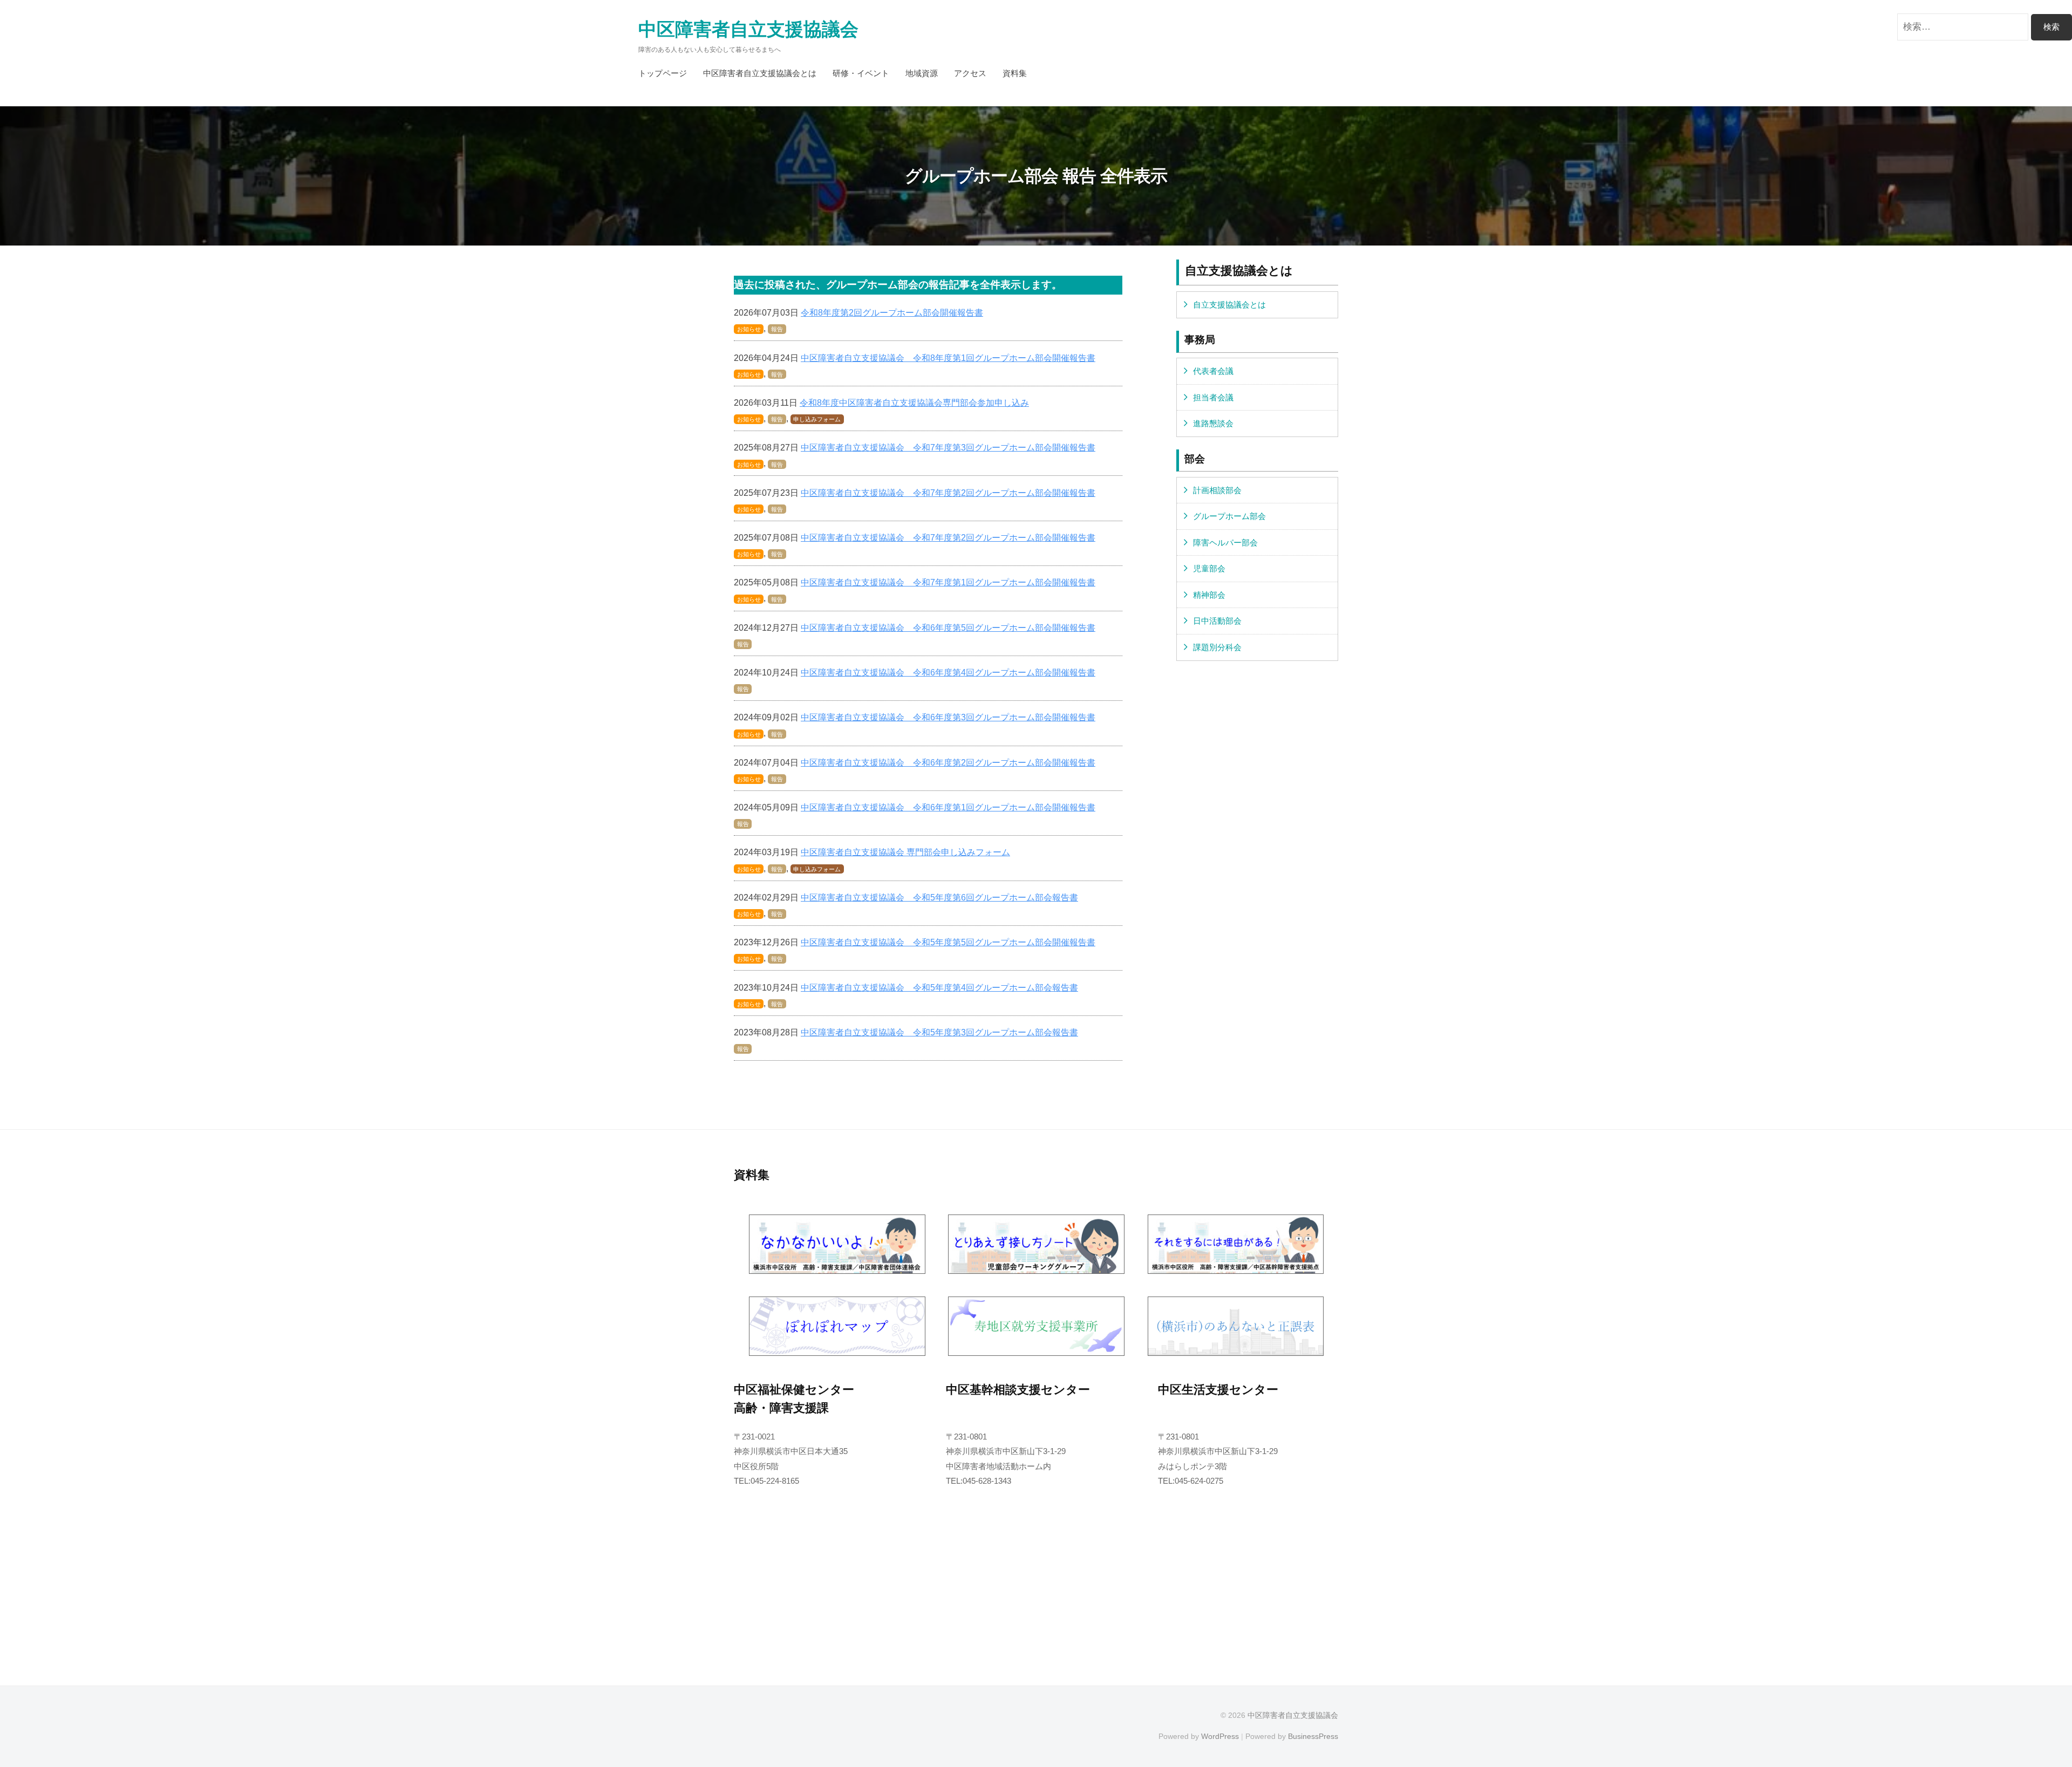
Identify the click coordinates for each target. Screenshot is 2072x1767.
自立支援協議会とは (1229, 305)
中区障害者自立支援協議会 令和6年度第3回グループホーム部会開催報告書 (948, 717)
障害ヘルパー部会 (1225, 543)
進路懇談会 (1213, 423)
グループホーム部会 (1229, 516)
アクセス (970, 73)
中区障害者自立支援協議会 (748, 29)
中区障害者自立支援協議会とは (760, 73)
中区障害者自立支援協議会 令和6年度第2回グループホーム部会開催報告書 (948, 762)
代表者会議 (1213, 371)
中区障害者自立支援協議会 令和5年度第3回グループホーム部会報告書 (939, 1032)
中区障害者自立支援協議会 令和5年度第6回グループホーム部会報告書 (939, 897)
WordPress (1220, 1736)
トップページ (663, 73)
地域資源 (922, 73)
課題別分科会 (1217, 647)
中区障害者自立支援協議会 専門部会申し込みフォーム (905, 852)
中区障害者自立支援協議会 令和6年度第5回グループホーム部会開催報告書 (948, 627)
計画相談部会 (1217, 490)
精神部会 (1209, 595)
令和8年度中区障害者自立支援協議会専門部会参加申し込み (914, 402)
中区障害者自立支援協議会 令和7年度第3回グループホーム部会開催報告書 (948, 447)
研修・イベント (861, 73)
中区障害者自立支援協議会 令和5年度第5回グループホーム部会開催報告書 (948, 942)
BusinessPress (1313, 1736)
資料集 (1015, 73)
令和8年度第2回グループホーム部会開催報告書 (892, 312)
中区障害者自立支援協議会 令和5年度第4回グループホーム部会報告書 (939, 987)
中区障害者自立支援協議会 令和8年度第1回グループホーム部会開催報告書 (948, 358)
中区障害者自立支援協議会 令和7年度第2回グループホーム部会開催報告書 (948, 493)
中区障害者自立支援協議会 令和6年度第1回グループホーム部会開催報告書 (948, 807)
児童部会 (1209, 568)
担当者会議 (1213, 397)
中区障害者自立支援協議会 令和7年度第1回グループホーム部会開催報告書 (948, 582)
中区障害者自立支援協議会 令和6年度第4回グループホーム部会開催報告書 (948, 672)
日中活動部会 (1217, 621)
